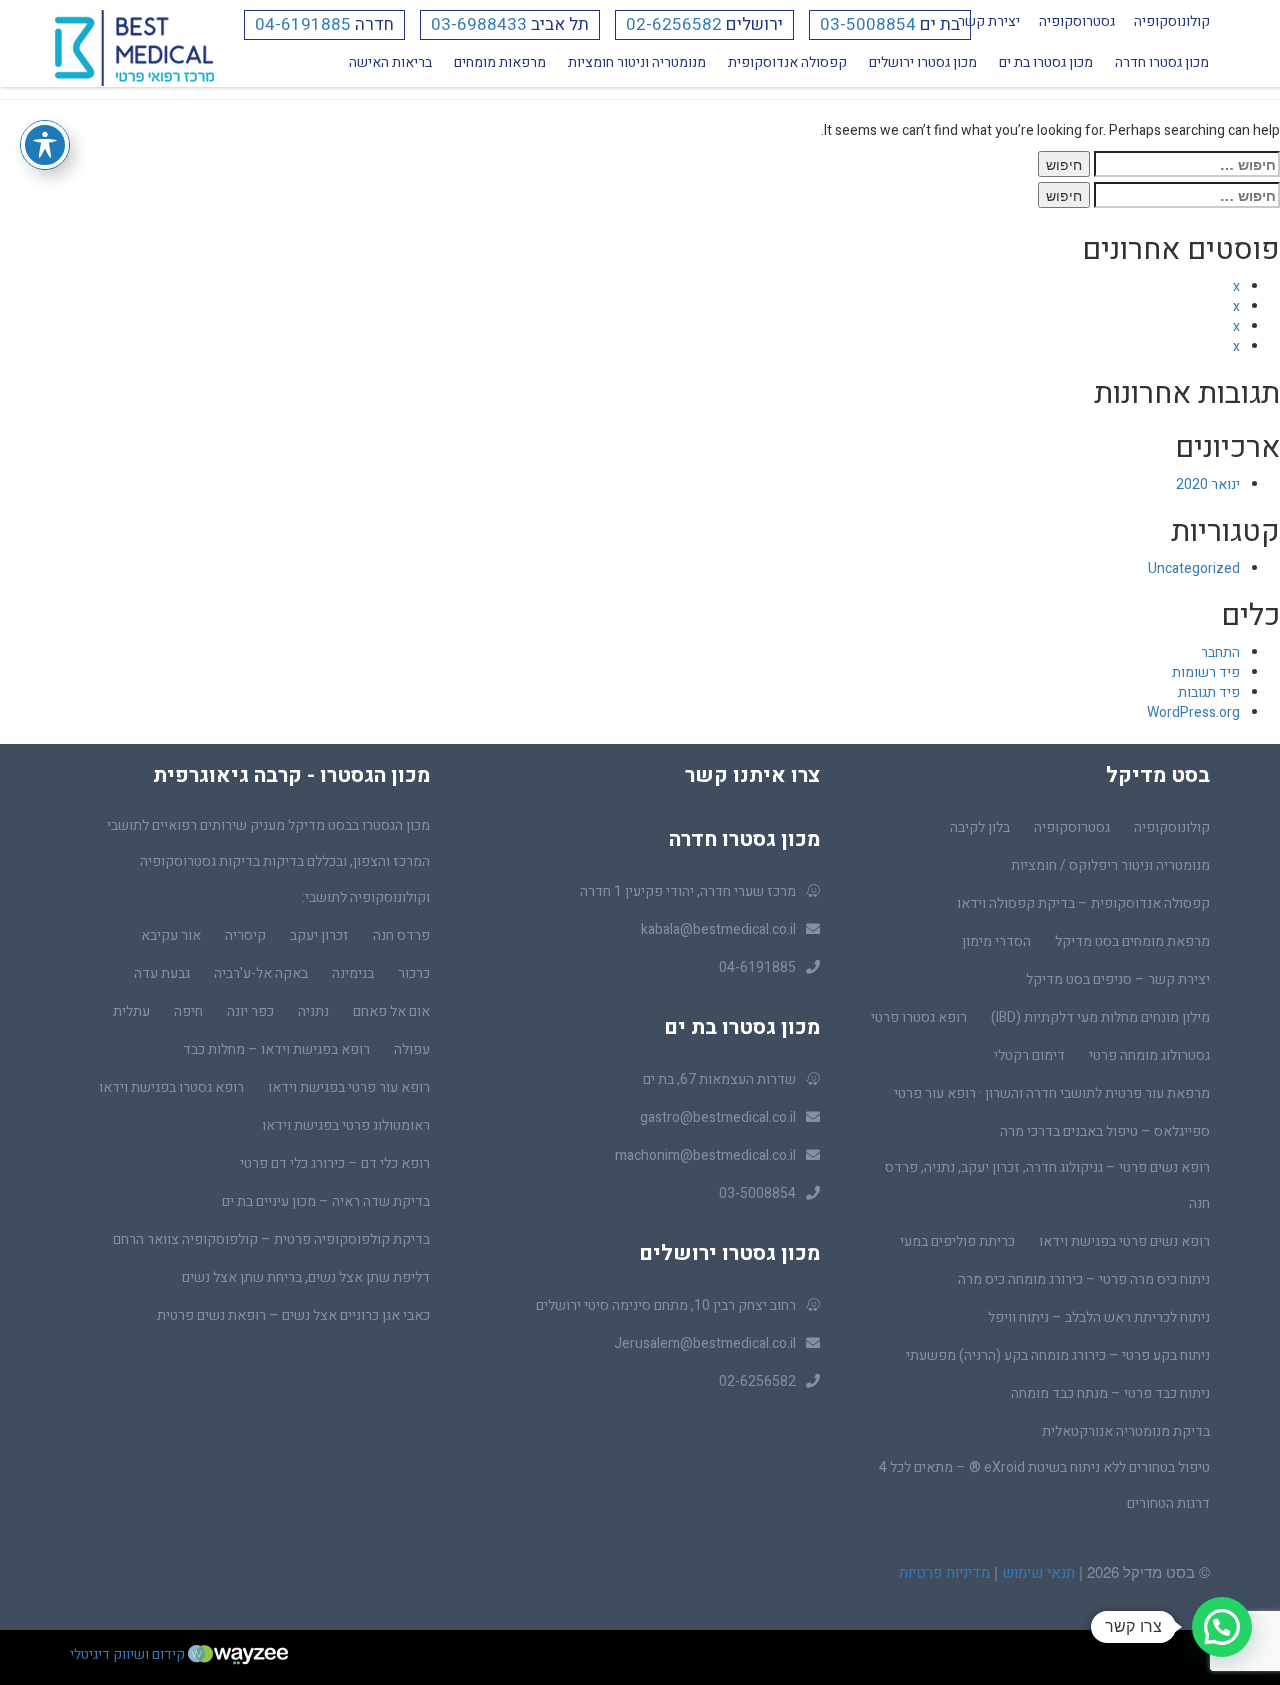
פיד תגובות (1209, 692)
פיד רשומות (1206, 672)
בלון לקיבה (980, 827)
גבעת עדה (162, 973)
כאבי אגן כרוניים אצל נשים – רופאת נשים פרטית (293, 1315)
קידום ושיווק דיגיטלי (129, 1654)
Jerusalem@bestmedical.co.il (705, 1343)
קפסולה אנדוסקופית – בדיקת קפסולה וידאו (1083, 903)
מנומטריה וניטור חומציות (637, 62)
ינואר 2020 (1208, 484)
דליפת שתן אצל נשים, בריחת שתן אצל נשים (306, 1277)
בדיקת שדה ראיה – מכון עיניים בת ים (326, 1201)
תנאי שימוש (1036, 1573)
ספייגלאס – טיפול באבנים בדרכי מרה (1105, 1131)
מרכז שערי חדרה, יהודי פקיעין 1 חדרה (688, 891)
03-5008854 (868, 24)
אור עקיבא (171, 935)
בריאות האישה (390, 62)
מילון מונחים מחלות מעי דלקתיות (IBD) (1100, 1017)
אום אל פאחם (391, 1011)
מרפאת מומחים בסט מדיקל (1132, 941)
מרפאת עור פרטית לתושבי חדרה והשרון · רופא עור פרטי (1052, 1093)
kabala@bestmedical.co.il (718, 929)
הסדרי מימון (996, 941)
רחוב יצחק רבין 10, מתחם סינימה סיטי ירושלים (666, 1305)
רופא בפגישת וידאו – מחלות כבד (276, 1049)
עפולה (412, 1049)
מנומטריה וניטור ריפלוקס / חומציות (1110, 865)
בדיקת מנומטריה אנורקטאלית (1126, 1431)
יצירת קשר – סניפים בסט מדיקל (1118, 979)
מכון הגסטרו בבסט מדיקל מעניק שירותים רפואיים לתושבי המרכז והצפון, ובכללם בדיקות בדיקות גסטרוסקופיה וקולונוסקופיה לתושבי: (268, 861)
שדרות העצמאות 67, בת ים (719, 1079)
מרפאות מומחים (500, 62)
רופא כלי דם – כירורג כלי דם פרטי (335, 1163)
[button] (1222, 1627)
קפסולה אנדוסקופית (787, 62)
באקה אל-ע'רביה (261, 973)
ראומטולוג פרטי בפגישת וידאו (346, 1125)
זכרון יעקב (319, 935)
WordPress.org (1193, 712)
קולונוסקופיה (1172, 21)
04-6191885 (303, 24)
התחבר (1220, 652)
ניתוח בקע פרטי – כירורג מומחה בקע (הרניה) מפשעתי (1058, 1355)
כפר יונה (250, 1011)
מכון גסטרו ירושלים (923, 62)
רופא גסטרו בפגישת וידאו (171, 1087)
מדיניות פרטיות (944, 1573)
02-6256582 (674, 24)
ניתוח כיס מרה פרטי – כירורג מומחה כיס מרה (1084, 1279)
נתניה (313, 1011)
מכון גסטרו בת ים (1046, 62)
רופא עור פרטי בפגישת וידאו (349, 1087)
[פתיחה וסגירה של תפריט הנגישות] (45, 145)
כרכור (414, 973)
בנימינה (353, 973)
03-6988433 (479, 24)
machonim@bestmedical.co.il (705, 1155)
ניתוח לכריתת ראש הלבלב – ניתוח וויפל (1099, 1317)
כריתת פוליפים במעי (957, 1241)
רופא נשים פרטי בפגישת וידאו (1124, 1241)
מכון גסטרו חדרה (1162, 62)
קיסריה (245, 935)
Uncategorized (1194, 568)
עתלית (131, 1011)
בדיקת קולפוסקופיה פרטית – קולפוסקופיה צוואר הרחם (271, 1239)
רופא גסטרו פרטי (919, 1017)
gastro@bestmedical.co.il (718, 1117)
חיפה (188, 1011)
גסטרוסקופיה (1077, 21)
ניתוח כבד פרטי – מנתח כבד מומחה (1110, 1393)
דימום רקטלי (1029, 1055)
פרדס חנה (401, 935)
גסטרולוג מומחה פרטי (1149, 1055)
